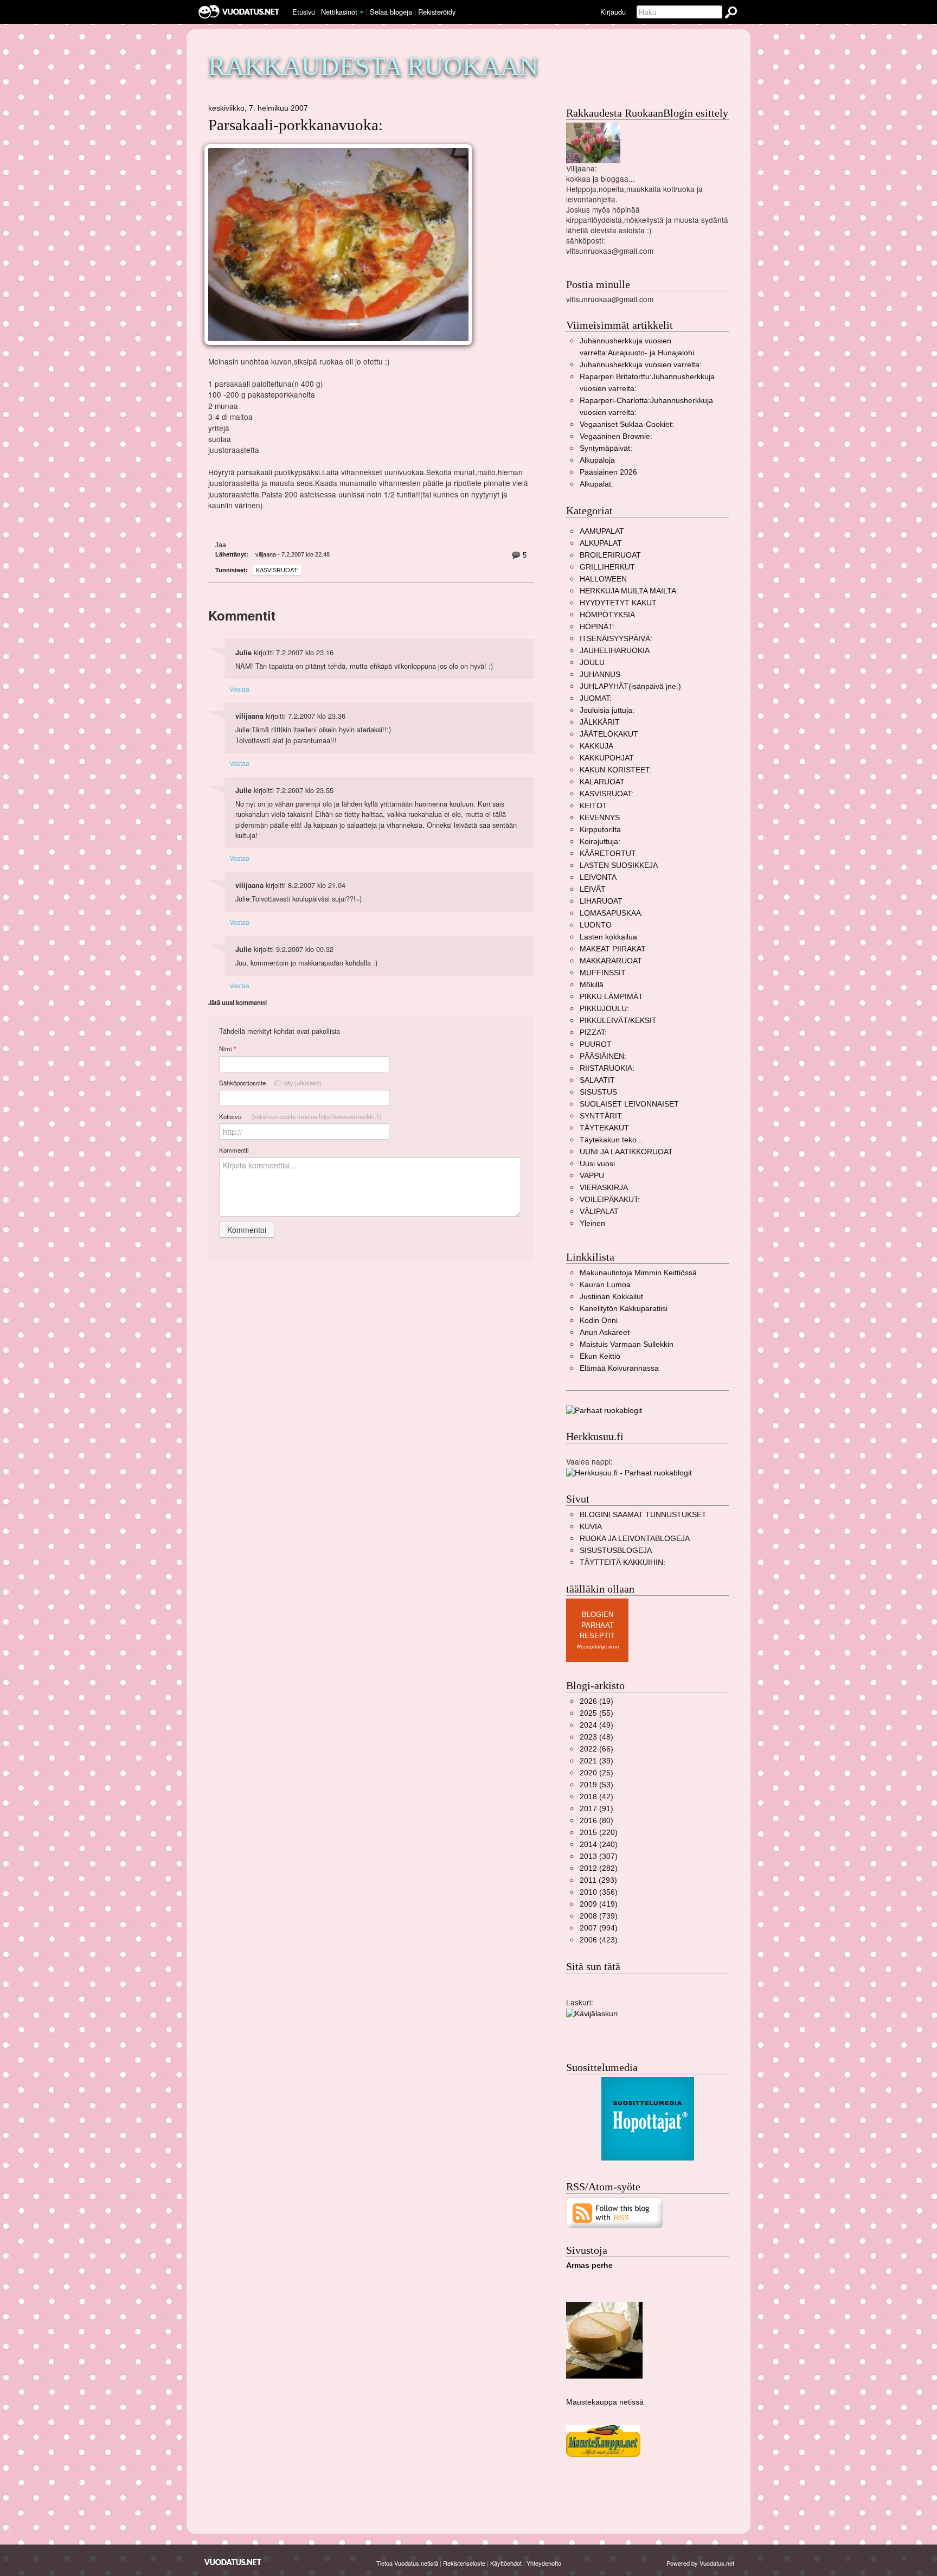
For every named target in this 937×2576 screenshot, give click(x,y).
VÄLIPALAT (599, 1212)
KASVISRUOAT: (277, 570)
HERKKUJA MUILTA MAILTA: (629, 591)
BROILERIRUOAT (610, 555)
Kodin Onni (599, 1321)
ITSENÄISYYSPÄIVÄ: (616, 639)
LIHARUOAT (601, 901)
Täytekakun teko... (611, 1140)
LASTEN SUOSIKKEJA (619, 865)
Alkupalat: (596, 484)
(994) (599, 1928)
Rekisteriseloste (464, 2563)
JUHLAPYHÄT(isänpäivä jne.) (630, 686)
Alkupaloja (597, 460)
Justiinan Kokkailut (611, 1297)
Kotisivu (300, 1116)
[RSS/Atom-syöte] (615, 2212)
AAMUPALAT (602, 531)
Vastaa (239, 689)
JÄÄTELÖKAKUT (609, 734)
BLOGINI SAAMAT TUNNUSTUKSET (643, 1515)
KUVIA (591, 1527)
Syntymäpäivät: (606, 448)
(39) (596, 1761)
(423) (599, 1940)
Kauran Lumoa (605, 1285)
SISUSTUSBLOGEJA (616, 1551)
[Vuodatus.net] (233, 2562)
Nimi (227, 1049)
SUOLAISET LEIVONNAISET (629, 1104)
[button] (362, 12)
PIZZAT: (593, 1033)
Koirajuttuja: (600, 842)
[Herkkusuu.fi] (629, 1472)
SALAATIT (597, 1080)
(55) (596, 1713)
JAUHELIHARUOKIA (615, 651)
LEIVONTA (598, 877)
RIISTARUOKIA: (607, 1068)
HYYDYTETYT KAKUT (618, 603)
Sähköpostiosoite (270, 1083)
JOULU (592, 663)
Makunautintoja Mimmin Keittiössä (638, 1273)
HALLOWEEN (603, 579)
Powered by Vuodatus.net (700, 2563)
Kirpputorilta (600, 830)
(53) (596, 1785)
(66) (596, 1749)
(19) (596, 1701)
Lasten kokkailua (608, 937)
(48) (596, 1737)
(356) (599, 1892)
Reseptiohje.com (598, 1647)
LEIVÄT (593, 889)
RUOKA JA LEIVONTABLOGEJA (635, 1539)
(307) (599, 1856)
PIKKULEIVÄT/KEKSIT (618, 1021)
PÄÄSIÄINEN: (603, 1056)
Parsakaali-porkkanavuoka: (296, 125)
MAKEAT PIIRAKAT (613, 949)
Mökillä (592, 985)
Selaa (391, 12)
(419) (599, 1904)
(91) (596, 1809)
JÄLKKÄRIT (600, 722)
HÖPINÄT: (597, 627)
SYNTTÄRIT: (601, 1116)
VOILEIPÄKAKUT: (610, 1200)
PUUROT (596, 1044)
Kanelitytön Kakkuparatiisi (624, 1309)
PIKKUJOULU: (604, 1009)
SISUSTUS (598, 1092)
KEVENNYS (600, 818)
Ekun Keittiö (600, 1356)
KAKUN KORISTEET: (615, 770)
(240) (599, 1845)
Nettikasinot (339, 12)
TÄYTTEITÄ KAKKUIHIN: (622, 1562)
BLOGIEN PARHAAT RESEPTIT (597, 1625)
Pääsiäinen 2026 (608, 472)
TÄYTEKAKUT (604, 1128)
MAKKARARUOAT (611, 961)
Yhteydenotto (544, 2563)
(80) (596, 1821)
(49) (596, 1725)
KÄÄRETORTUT (608, 854)
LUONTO (596, 925)
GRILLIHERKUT (607, 567)
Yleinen (592, 1223)
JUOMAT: (596, 698)
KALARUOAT (602, 782)
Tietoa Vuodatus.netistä (407, 2563)
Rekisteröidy (437, 12)
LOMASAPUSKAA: (611, 913)
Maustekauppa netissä (605, 2402)
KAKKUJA (596, 746)
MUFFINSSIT (603, 973)
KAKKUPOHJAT (607, 758)
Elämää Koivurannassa (619, 1368)
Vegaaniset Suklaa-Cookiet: (627, 424)
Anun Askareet (605, 1332)
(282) (599, 1868)
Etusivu (304, 12)
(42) (596, 1797)
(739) (599, 1916)
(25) (596, 1773)
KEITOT (593, 806)
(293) (598, 1880)
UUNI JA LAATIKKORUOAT (626, 1152)
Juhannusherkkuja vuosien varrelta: (641, 365)
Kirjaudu (613, 12)
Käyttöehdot (506, 2563)
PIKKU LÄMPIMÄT (611, 997)
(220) (599, 1833)
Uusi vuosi (597, 1164)
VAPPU (592, 1176)
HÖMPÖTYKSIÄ (607, 615)
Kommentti (234, 1150)
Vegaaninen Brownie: (616, 436)
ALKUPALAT (601, 543)
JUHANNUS (600, 675)
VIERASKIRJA (604, 1188)
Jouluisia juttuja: (607, 710)
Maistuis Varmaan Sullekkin (627, 1344)
